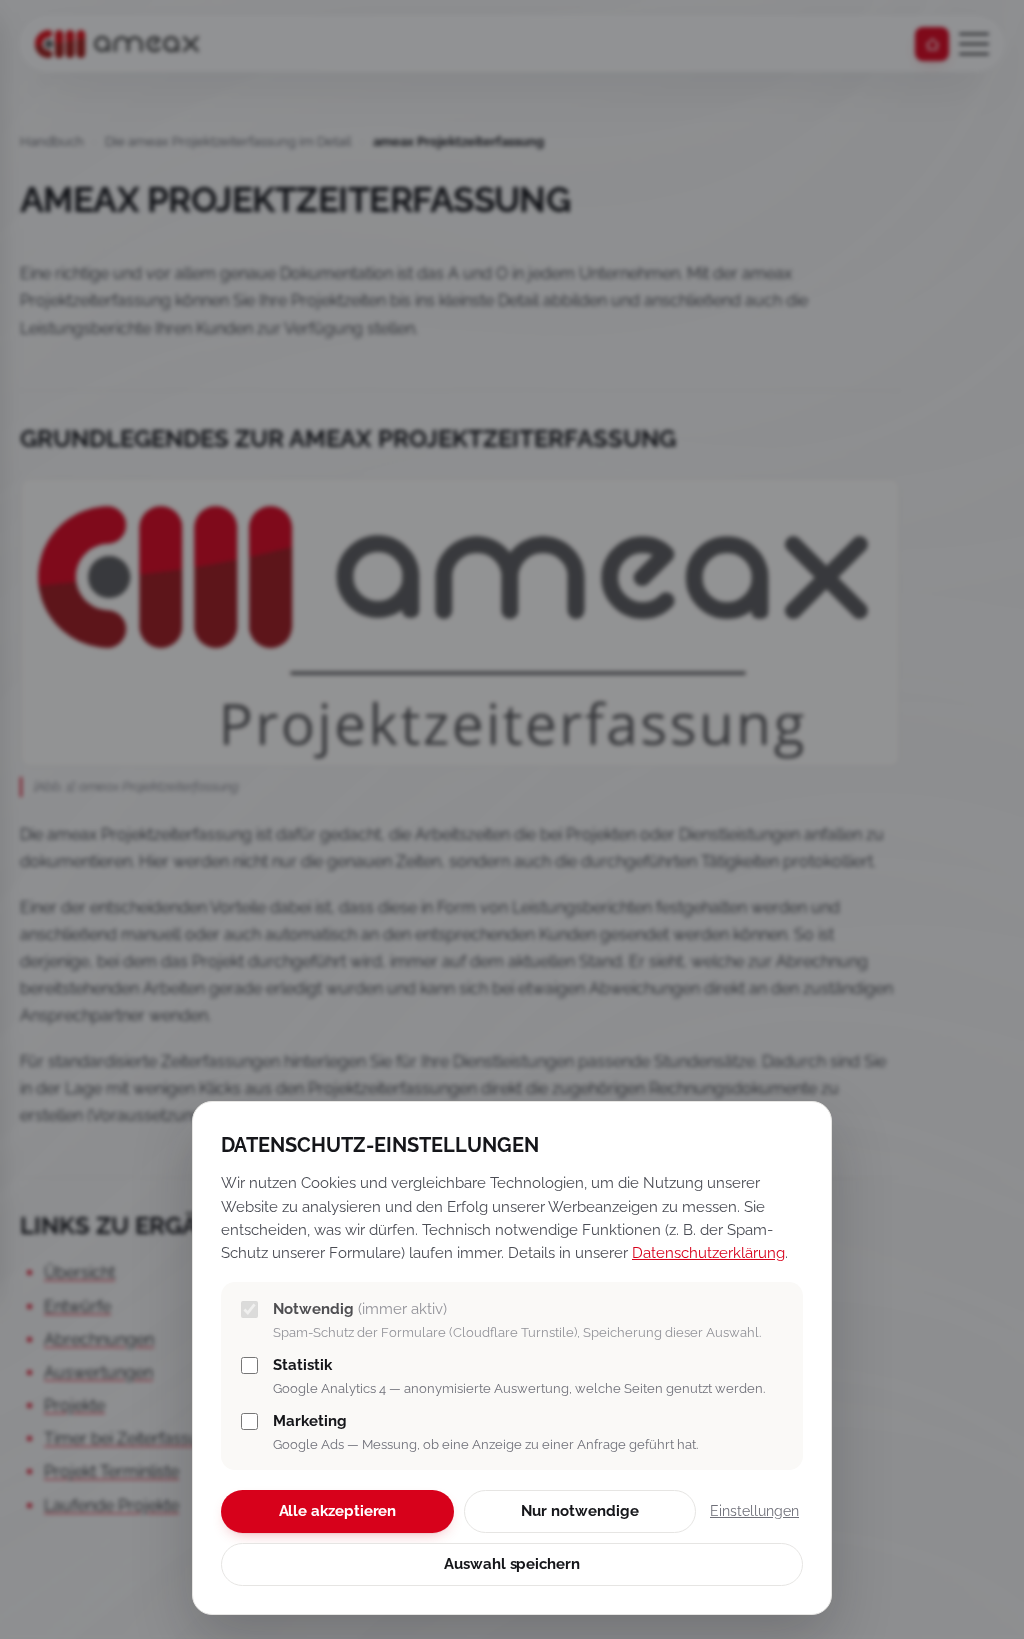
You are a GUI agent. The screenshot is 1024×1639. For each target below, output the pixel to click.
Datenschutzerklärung (708, 1252)
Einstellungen (754, 1511)
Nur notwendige (579, 1511)
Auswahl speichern (512, 1564)
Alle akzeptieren (338, 1511)
